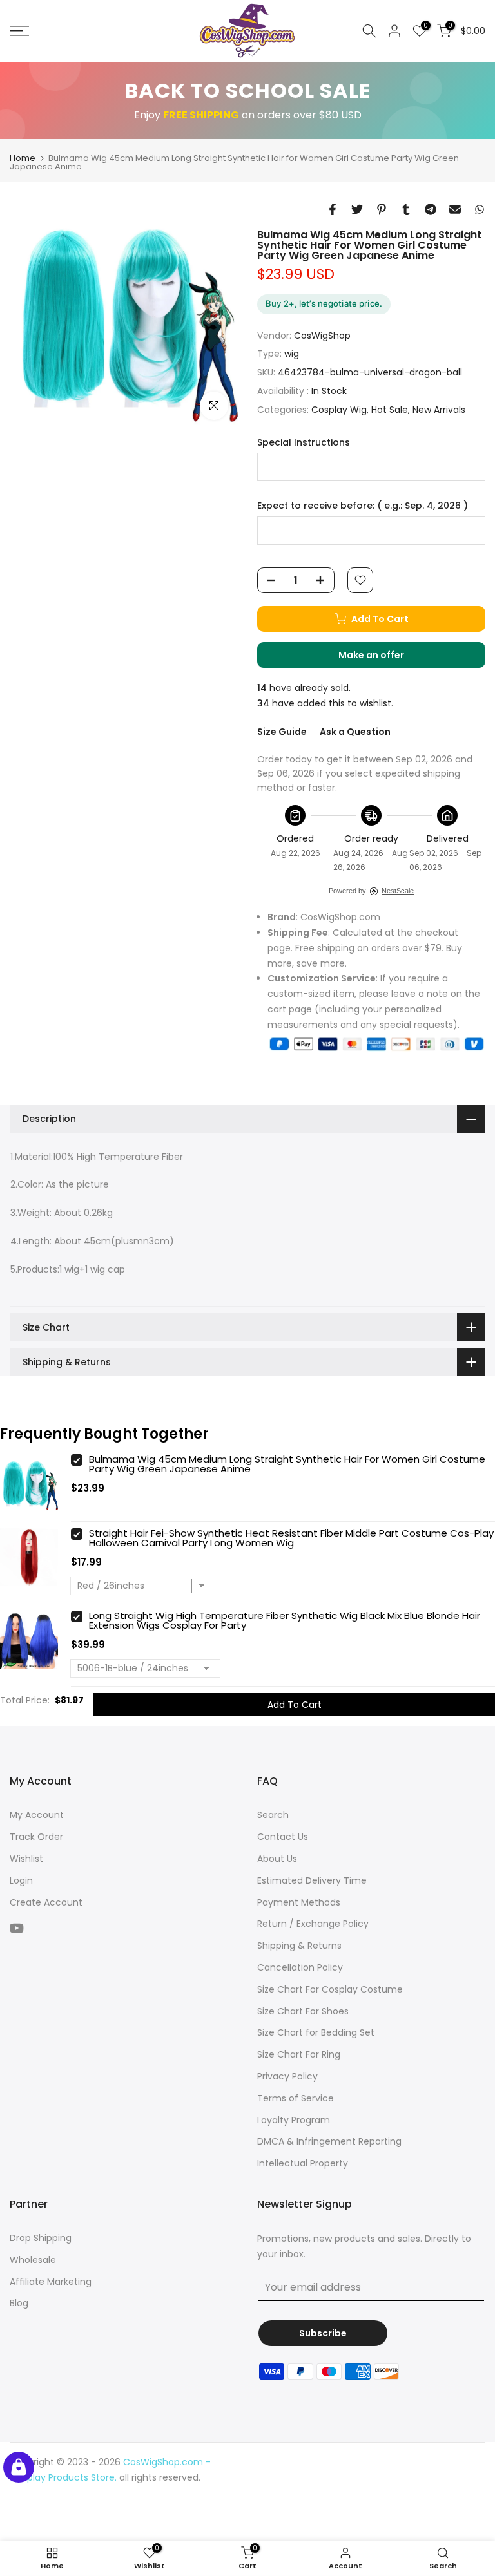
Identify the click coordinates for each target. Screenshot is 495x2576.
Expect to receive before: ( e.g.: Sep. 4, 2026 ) (363, 506)
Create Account (46, 1902)
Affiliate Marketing (51, 2282)
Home (23, 158)
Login (21, 1880)
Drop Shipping (41, 2238)
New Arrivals (439, 410)
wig (292, 354)
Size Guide (282, 732)
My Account (37, 1815)
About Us (277, 1859)
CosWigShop (322, 336)
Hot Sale (390, 410)
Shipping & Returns (299, 1946)
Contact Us (283, 1837)
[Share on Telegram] (431, 209)
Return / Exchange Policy (313, 1924)
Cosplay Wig (339, 410)
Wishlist (26, 1859)
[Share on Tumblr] (406, 209)
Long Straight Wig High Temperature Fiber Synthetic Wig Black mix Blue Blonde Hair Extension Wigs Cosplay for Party (285, 1620)
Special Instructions (304, 443)
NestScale (398, 891)
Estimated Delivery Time (312, 1880)
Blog (19, 2303)
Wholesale (33, 2260)
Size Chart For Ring (299, 2054)
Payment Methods (299, 1902)
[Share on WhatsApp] (480, 209)
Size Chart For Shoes (303, 2011)
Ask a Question (355, 732)
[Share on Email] (455, 209)
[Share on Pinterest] (382, 209)
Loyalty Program (294, 2120)
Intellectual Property (303, 2163)
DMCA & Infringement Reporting (329, 2141)
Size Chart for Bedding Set (316, 2032)
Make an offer (384, 658)
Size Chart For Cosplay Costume (330, 1989)
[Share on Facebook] (333, 209)
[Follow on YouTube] (17, 1928)
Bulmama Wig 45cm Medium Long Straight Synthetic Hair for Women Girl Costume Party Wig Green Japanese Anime (287, 1464)
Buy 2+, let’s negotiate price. (324, 303)
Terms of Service (296, 2098)
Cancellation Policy (300, 1967)
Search (273, 1815)
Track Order (36, 1837)
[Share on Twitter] (357, 209)
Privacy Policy (287, 2076)
